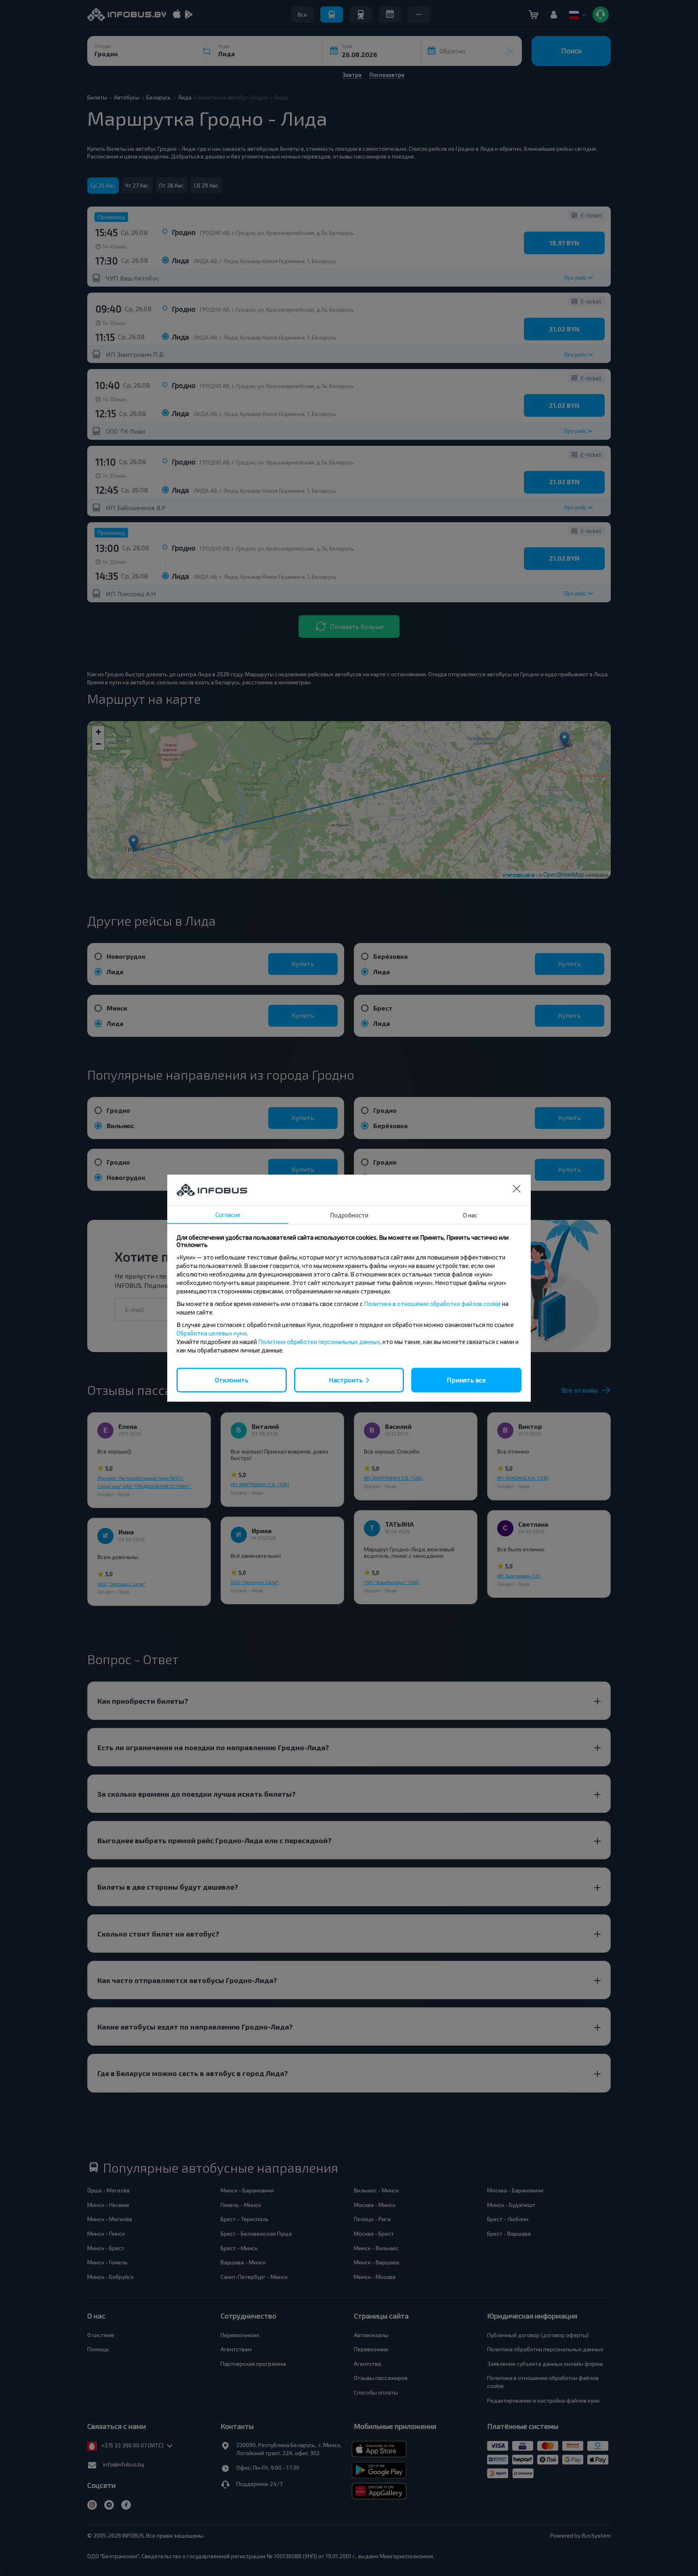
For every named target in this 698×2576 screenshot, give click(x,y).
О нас (470, 1215)
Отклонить (232, 1380)
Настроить (346, 1380)
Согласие (228, 1215)
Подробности (349, 1215)
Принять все (466, 1380)
